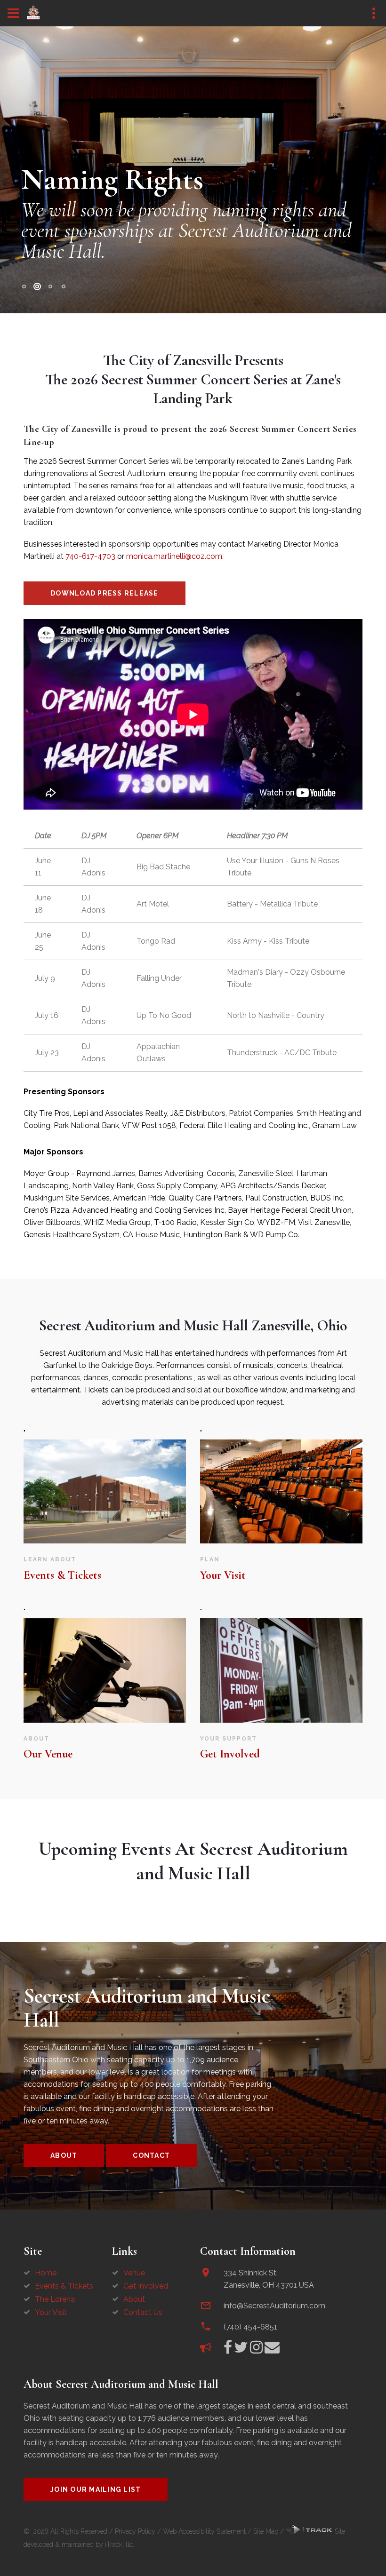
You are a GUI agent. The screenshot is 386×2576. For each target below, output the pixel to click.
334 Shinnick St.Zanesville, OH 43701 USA (269, 2279)
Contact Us (143, 2312)
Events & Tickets (62, 1575)
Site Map (266, 2531)
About (36, 1739)
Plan (210, 1559)
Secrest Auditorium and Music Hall (147, 2008)
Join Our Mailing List (96, 2489)
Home (46, 2273)
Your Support (229, 1739)
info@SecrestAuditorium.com (274, 2306)
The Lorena (55, 2299)
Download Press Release (105, 593)
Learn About (50, 1559)
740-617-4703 (90, 556)
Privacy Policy (135, 2531)
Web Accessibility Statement (204, 2531)
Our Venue (48, 1754)
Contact (151, 2155)
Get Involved (230, 1754)
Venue (134, 2273)
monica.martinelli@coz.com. (175, 556)
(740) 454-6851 (250, 2327)
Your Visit (223, 1575)
